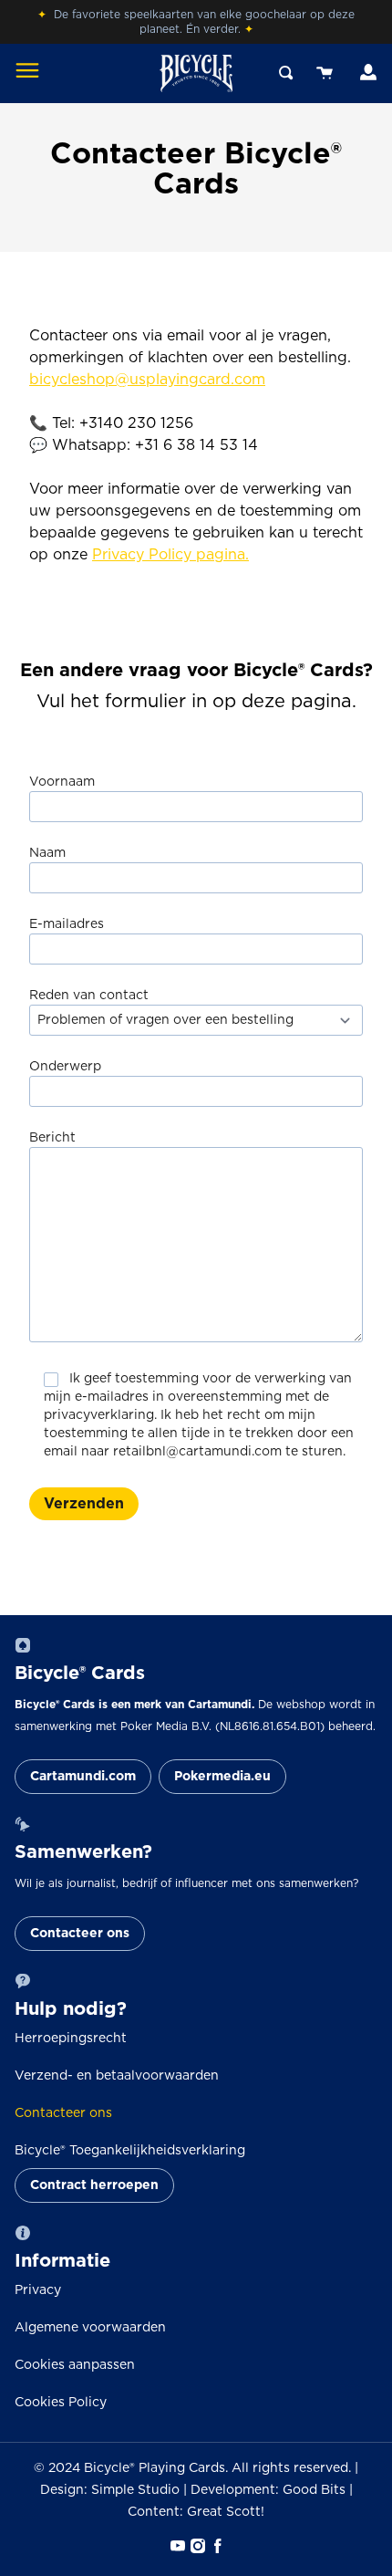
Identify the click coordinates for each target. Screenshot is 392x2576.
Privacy (38, 2290)
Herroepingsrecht (71, 2039)
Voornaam (62, 782)
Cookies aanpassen (75, 2365)
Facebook (216, 2546)
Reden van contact (89, 996)
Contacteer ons (80, 1934)
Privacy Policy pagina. (170, 555)
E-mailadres (67, 924)
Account (366, 73)
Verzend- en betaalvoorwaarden (117, 2076)
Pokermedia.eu (222, 1777)
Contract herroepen (94, 2185)
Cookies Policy (61, 2403)
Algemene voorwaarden (90, 2328)
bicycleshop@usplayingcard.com (147, 380)
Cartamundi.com (83, 1777)
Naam (47, 853)
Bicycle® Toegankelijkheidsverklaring (130, 2151)
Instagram (196, 2546)
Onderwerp (65, 1067)
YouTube (176, 2546)
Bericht (52, 1138)
